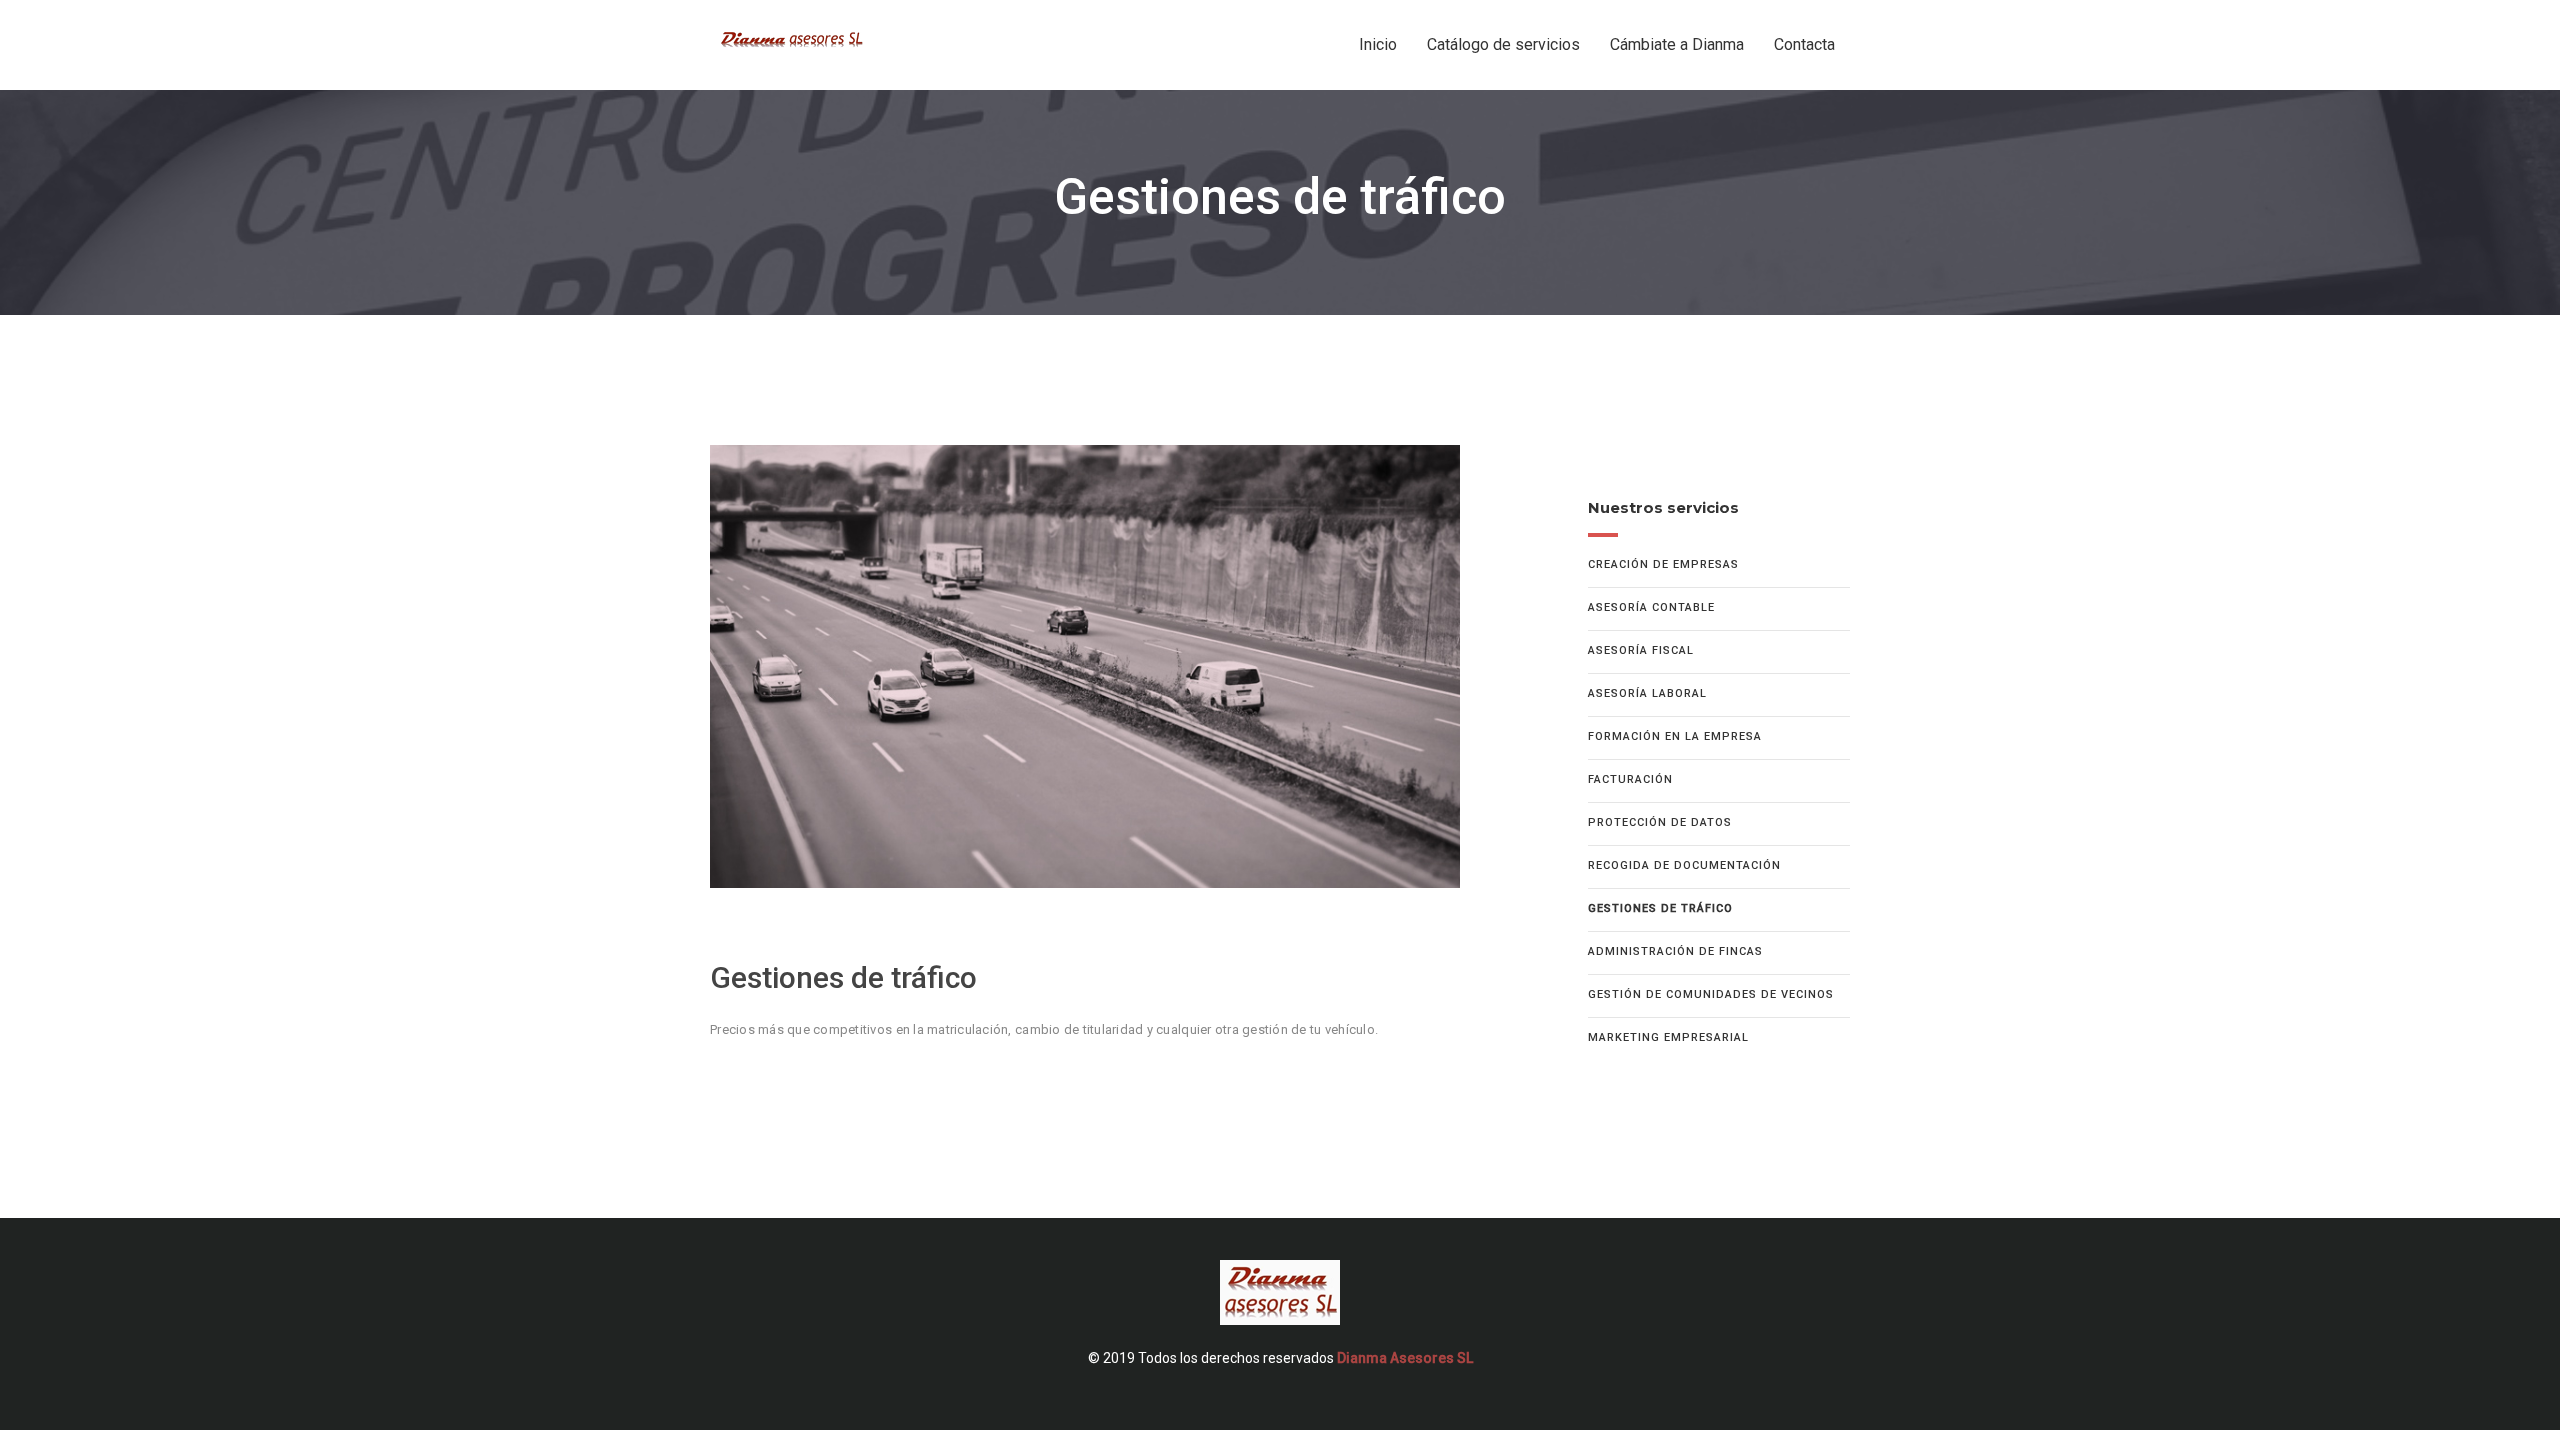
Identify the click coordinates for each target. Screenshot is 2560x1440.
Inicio (1378, 44)
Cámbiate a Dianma (1677, 44)
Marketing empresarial (1668, 1037)
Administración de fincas (1675, 951)
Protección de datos (1660, 822)
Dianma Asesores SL (1405, 1358)
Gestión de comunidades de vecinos (1711, 994)
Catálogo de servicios (1503, 44)
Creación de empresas (1663, 564)
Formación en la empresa (1675, 736)
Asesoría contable (1651, 607)
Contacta (1804, 44)
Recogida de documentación (1684, 865)
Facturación (1630, 779)
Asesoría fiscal (1641, 650)
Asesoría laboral (1647, 693)
